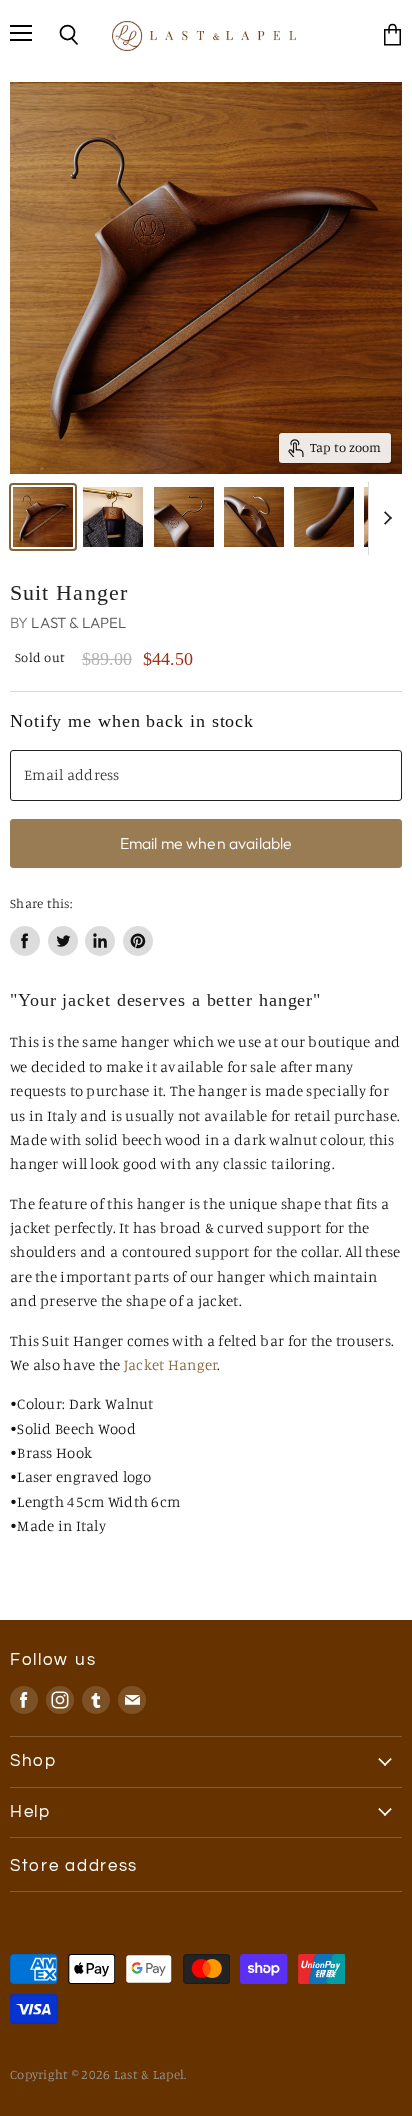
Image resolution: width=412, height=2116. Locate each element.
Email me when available (206, 843)
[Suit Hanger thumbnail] (43, 517)
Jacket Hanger (171, 1364)
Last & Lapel (78, 622)
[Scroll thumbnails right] (384, 519)
